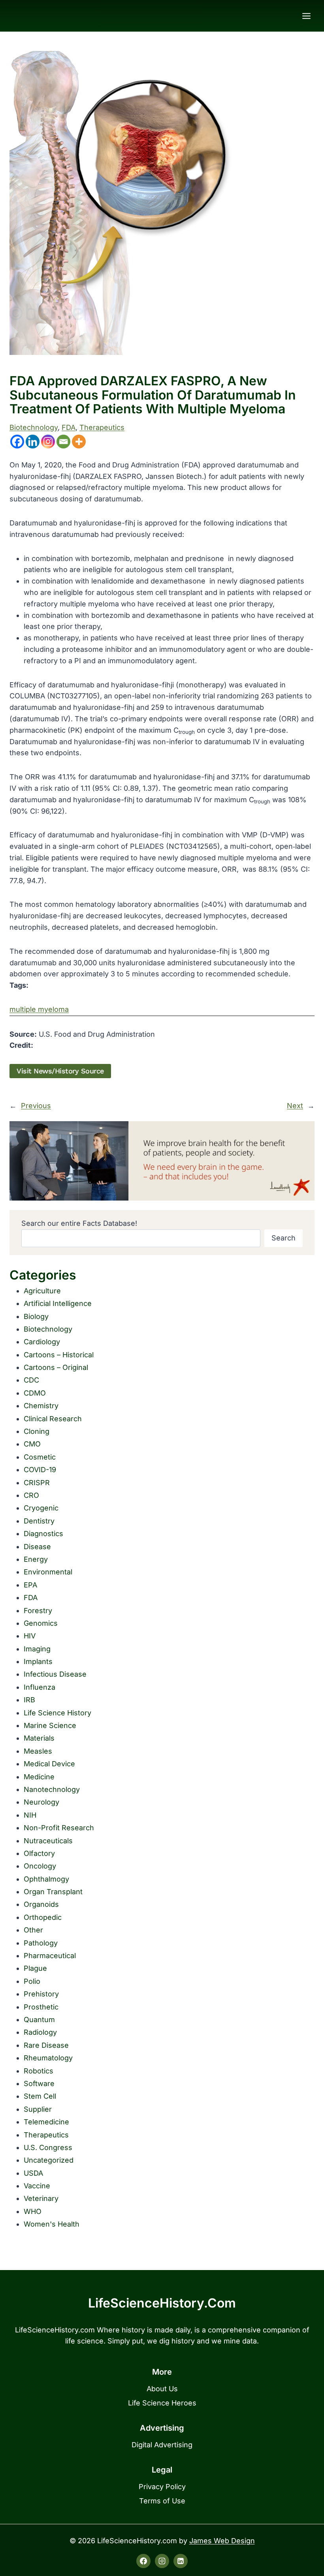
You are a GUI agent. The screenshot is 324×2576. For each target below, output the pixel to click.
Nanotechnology (52, 1789)
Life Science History (57, 1713)
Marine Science (50, 1725)
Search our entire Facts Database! (79, 1223)
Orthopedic (43, 1917)
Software (39, 2084)
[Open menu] (306, 16)
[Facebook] (17, 442)
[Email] (63, 442)
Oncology (40, 1866)
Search (283, 1238)
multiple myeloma (39, 1009)
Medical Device (49, 1764)
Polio (32, 1981)
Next (295, 1106)
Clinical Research (53, 1419)
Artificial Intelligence (58, 1303)
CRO (31, 1495)
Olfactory (39, 1853)
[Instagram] (48, 442)
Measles (38, 1751)
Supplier (38, 2109)
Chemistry (41, 1406)
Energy (36, 1559)
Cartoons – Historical (59, 1355)
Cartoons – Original (56, 1367)
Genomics (41, 1623)
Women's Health (52, 2224)
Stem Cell (40, 2096)
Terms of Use (162, 2501)
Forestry (38, 1611)
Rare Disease (46, 2045)
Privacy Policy (162, 2487)
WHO (33, 2211)
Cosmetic (40, 1457)
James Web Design (222, 2541)
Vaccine (37, 2186)
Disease (37, 1547)
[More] (79, 442)
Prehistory (41, 1994)
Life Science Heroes (162, 2403)
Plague (35, 1968)
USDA (33, 2173)
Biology (36, 1316)
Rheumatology (48, 2058)
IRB (29, 1700)
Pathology (41, 1943)
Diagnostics (43, 1534)
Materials (39, 1738)
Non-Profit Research (59, 1828)
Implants (38, 1661)
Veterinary (41, 2198)
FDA (69, 427)
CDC (31, 1380)
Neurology (41, 1802)
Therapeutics (102, 427)
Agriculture (42, 1291)
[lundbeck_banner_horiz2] (162, 1161)
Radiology (40, 2032)
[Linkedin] (33, 442)
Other (33, 1930)
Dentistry (39, 1521)
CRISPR (37, 1483)
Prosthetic (41, 2007)
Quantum (39, 2020)
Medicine (39, 1777)
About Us (162, 2389)
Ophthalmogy (46, 1879)
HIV (30, 1636)
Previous (36, 1106)
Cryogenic (41, 1508)
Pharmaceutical (50, 1956)
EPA (30, 1585)
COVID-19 (40, 1470)
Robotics (39, 2071)
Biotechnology (34, 427)
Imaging (37, 1649)
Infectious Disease (55, 1674)
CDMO (35, 1393)
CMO (32, 1444)
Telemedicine (46, 2122)
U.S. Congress (48, 2147)
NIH (30, 1815)
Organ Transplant (53, 1892)
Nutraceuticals (48, 1841)
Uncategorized (49, 2160)
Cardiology (42, 1342)
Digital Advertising (162, 2445)
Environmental (48, 1572)
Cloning (37, 1431)
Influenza (40, 1687)
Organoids (41, 1904)
